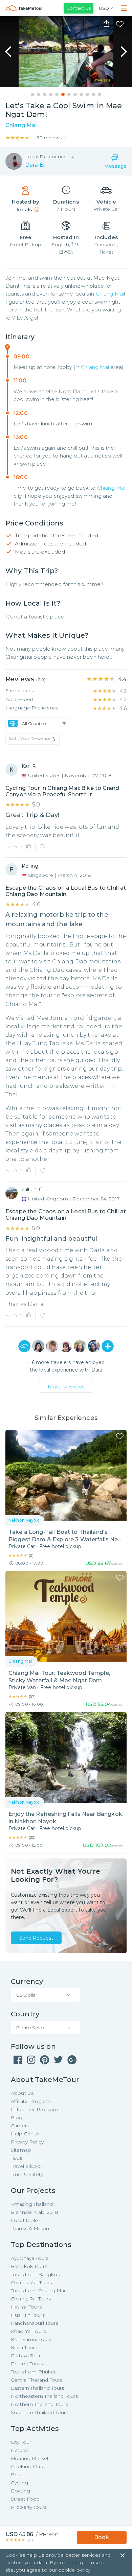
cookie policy (74, 2570)
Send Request (36, 1938)
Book (102, 2537)
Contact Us (79, 8)
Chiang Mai (110, 294)
